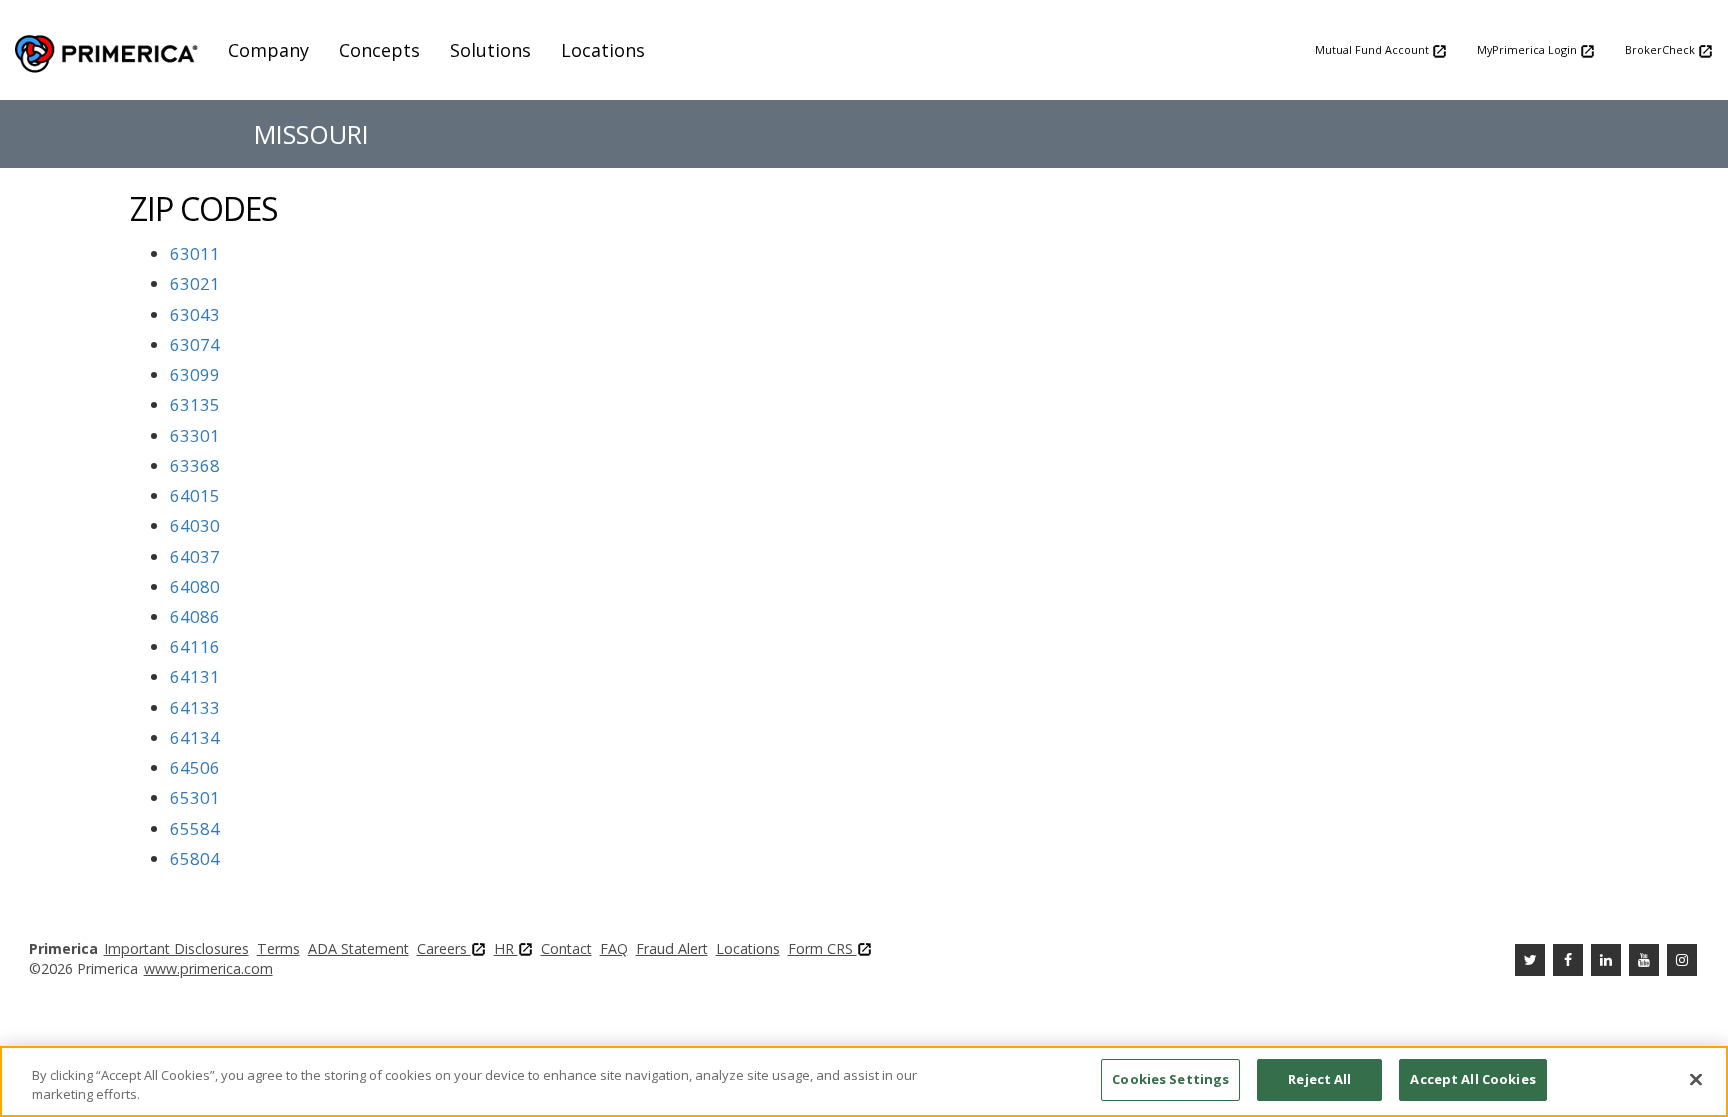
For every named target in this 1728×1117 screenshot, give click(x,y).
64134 (195, 737)
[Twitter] (1530, 960)
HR (506, 948)
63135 (195, 404)
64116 (195, 646)
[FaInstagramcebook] (1682, 960)
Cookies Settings (1170, 1079)
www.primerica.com (208, 968)
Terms (278, 948)
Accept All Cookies (1472, 1079)
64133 (195, 707)
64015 (195, 495)
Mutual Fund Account (1373, 49)
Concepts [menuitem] (379, 50)
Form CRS (822, 948)
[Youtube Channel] (1644, 960)
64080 (195, 586)
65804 (195, 858)
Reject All (1319, 1079)
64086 (195, 616)
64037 (195, 556)
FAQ (614, 948)
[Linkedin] (1606, 960)
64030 (195, 525)
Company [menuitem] (268, 50)
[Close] (1696, 1079)
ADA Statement (358, 948)
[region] (864, 1081)
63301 (195, 435)
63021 (195, 283)
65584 (195, 828)
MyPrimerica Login (1528, 49)
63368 (195, 465)
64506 (195, 767)
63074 (195, 344)
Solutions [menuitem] (490, 50)
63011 (195, 253)
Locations (748, 948)
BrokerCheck (1661, 49)
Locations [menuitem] (603, 50)
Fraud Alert (672, 948)
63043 (195, 314)
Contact (566, 948)
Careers (444, 948)
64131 (195, 676)
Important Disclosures (176, 948)
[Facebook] (1568, 960)
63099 (195, 374)
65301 (195, 797)
